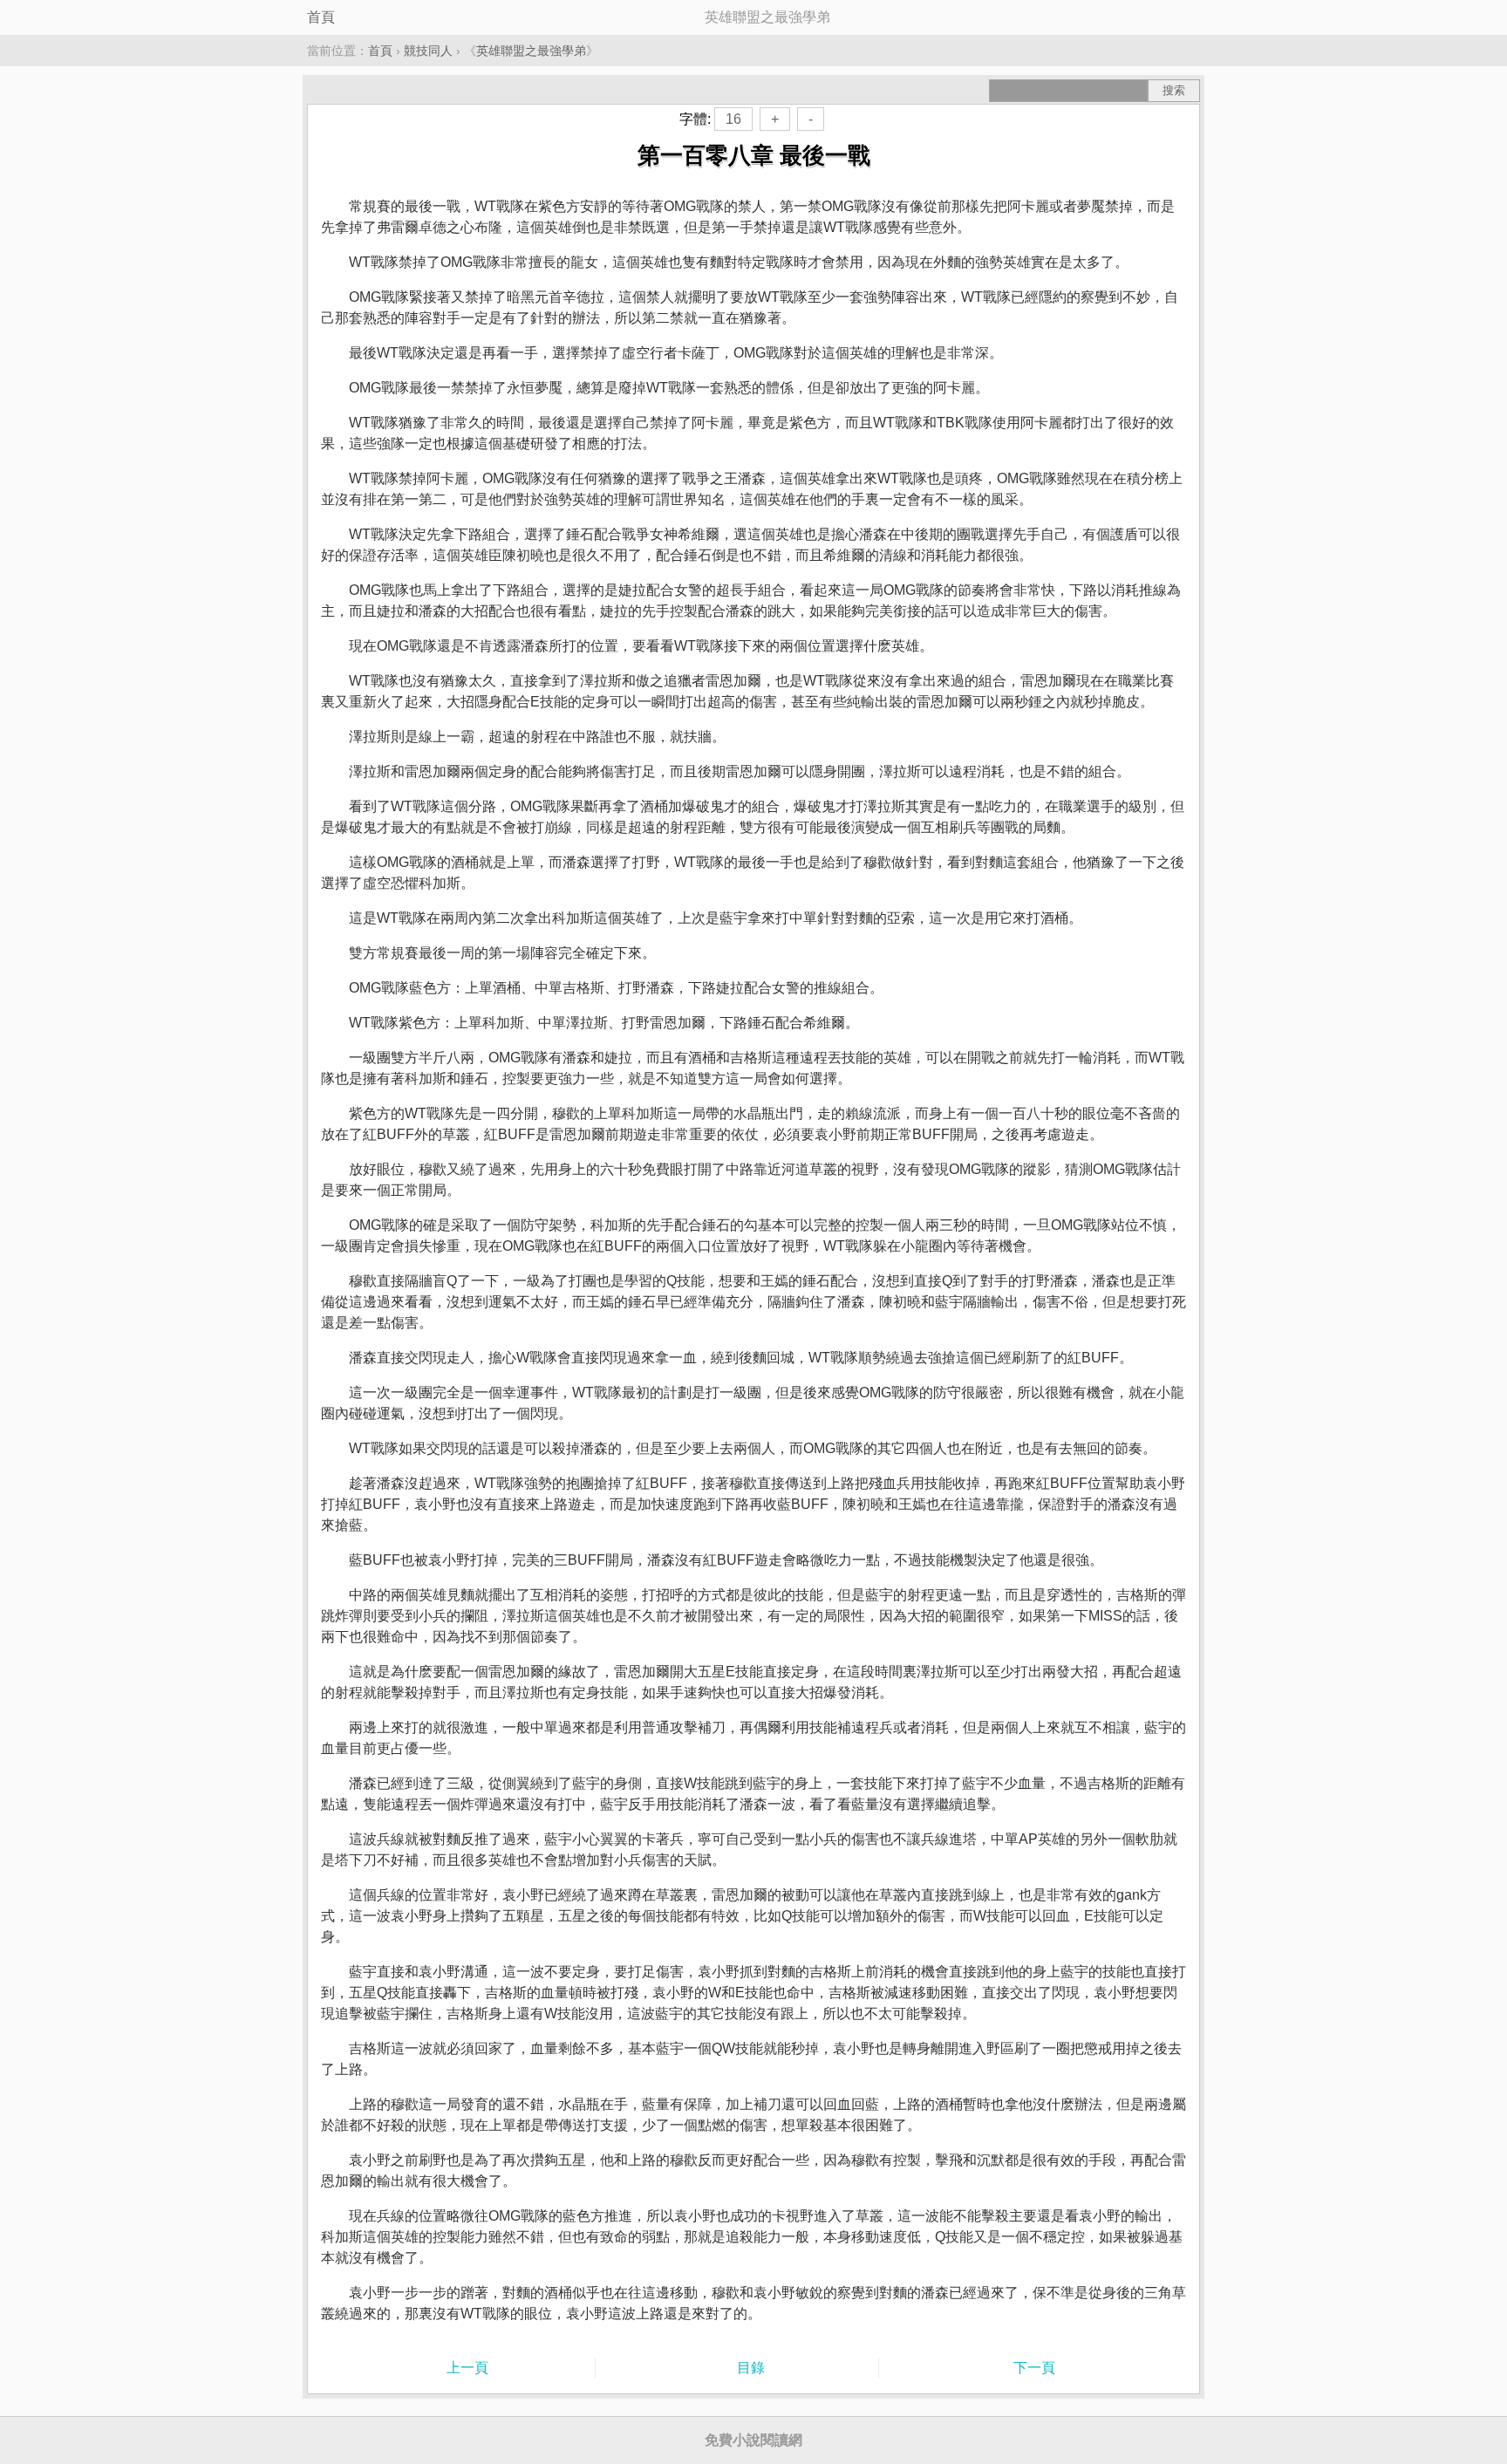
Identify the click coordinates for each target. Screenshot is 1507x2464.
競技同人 (428, 51)
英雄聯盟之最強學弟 (531, 51)
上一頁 (467, 2368)
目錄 (751, 2368)
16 (733, 119)
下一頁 (1034, 2368)
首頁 (321, 17)
